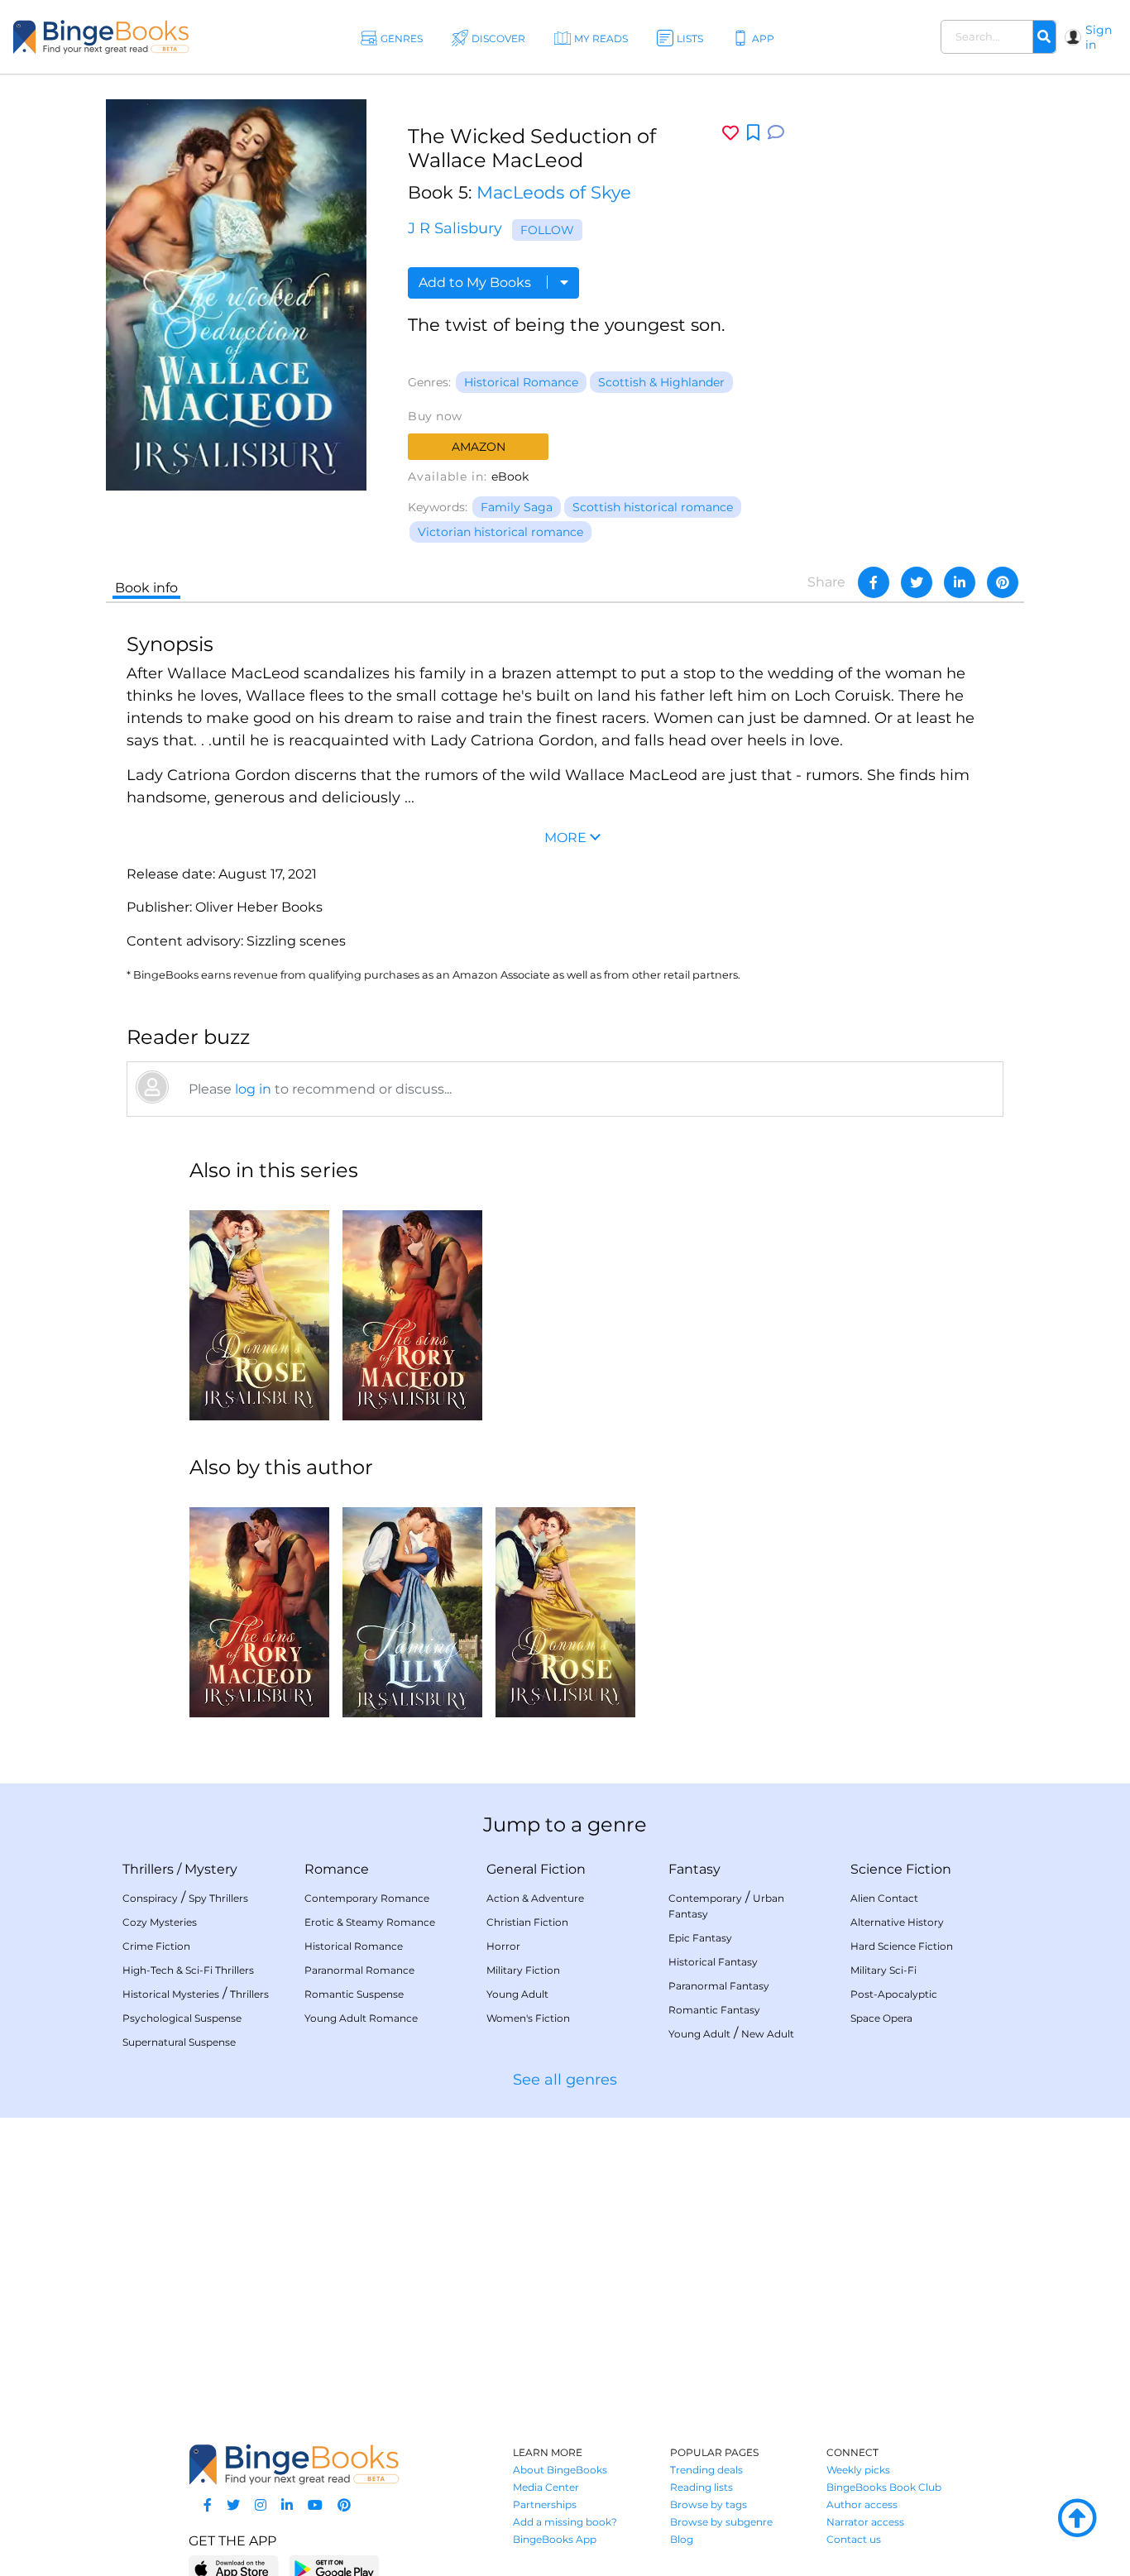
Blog (682, 2539)
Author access (862, 2504)
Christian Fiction (527, 1922)
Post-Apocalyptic (894, 1994)
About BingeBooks (560, 2470)
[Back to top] (1077, 2519)
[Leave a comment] (776, 133)
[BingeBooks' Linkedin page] (287, 2505)
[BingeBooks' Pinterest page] (344, 2505)
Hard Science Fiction (902, 1946)
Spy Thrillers (218, 1898)
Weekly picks (858, 2470)
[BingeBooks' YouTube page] (315, 2505)
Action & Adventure (535, 1898)
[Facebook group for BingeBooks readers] (208, 2505)
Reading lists (701, 2487)
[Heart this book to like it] (730, 133)
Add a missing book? (565, 2522)
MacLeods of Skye (554, 192)
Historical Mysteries (171, 1994)
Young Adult (517, 1994)
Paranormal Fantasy (719, 1986)
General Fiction (536, 1869)
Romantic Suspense (354, 1994)
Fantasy (694, 1869)
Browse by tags (709, 2504)
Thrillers (148, 1869)
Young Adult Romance (361, 2018)
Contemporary (705, 1898)
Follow (547, 230)
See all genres (565, 2080)
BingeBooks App (555, 2539)
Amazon (479, 447)
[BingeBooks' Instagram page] (261, 2505)
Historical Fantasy (713, 1962)
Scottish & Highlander (661, 382)
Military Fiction (523, 1970)
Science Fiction (901, 1869)
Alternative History (897, 1922)
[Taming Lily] (412, 1606)
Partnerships (545, 2504)
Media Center (546, 2487)
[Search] (1044, 37)
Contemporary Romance (367, 1898)
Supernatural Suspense (179, 2042)
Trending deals (706, 2470)
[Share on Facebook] (874, 582)
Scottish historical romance (653, 507)
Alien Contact (884, 1898)
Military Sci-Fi (883, 1970)
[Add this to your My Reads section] (753, 133)
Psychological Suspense (182, 2018)
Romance (337, 1869)
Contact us (854, 2539)
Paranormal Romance (359, 1970)
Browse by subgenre (721, 2522)
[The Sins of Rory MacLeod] (412, 1309)
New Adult (768, 2034)
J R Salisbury (455, 228)
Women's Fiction (528, 2018)
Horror (503, 1946)
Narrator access (865, 2522)
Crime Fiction (156, 1946)
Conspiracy (150, 1898)
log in (253, 1089)
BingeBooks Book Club (884, 2487)
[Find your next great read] (101, 37)
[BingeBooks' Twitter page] (233, 2505)
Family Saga (517, 507)
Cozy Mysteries (160, 1922)
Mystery (211, 1869)
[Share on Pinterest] (1003, 582)
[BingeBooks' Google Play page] (334, 2568)
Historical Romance (521, 382)
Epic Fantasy (700, 1938)
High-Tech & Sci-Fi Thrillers (188, 1970)
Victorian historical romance (500, 532)
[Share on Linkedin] (960, 582)
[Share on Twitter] (917, 582)
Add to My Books (476, 282)
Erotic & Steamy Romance (370, 1922)
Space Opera (881, 2018)
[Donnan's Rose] (259, 1309)
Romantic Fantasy (714, 2010)
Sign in (1099, 37)
